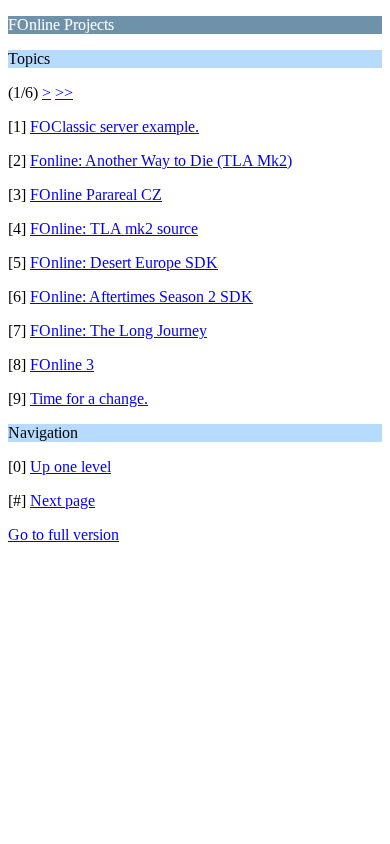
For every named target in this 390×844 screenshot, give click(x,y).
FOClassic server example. (114, 126)
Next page (62, 500)
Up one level (70, 466)
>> (64, 92)
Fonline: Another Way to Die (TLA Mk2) (161, 160)
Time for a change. (89, 398)
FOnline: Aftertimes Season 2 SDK (141, 296)
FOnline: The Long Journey (118, 330)
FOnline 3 (62, 364)
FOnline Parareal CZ (96, 194)
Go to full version (63, 534)
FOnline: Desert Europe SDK (124, 262)
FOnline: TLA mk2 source (114, 228)
